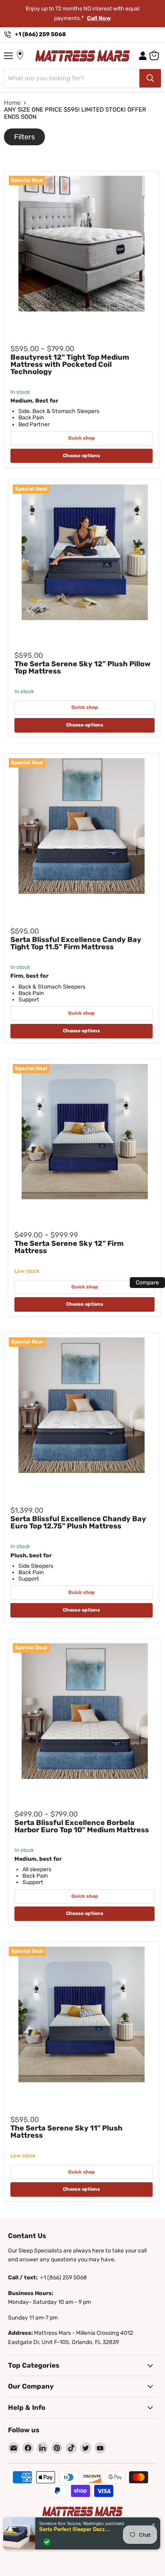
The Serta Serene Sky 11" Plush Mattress (66, 2132)
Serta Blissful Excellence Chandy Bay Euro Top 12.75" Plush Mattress (78, 1522)
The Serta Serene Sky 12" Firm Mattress (69, 1247)
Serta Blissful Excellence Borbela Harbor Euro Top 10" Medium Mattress (82, 1826)
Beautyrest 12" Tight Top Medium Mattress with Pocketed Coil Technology (70, 364)
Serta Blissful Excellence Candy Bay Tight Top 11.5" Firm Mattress (76, 943)
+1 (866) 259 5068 (40, 34)
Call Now (99, 18)
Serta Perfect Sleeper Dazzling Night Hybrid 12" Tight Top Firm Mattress (75, 2529)
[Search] (150, 78)
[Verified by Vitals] (47, 2542)
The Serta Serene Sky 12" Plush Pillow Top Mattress (82, 667)
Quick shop (81, 438)
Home (12, 103)
